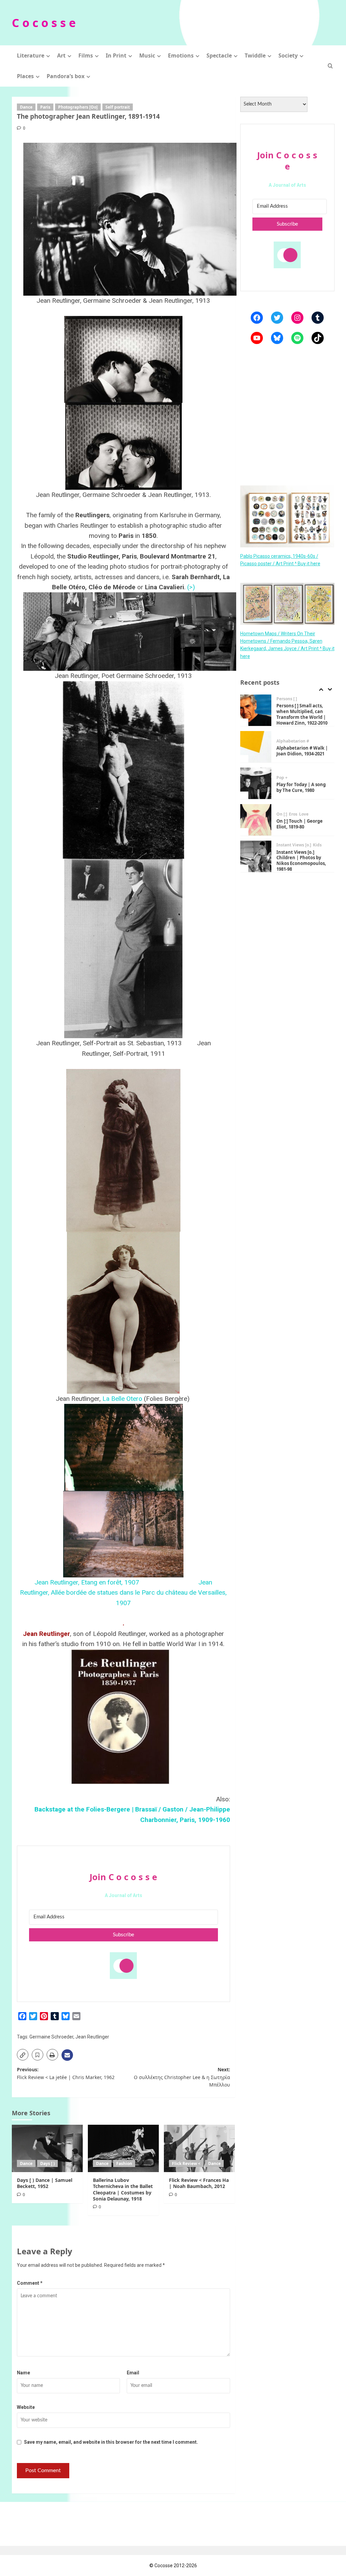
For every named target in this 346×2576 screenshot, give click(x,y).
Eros (293, 814)
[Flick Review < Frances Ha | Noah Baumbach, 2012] (199, 2148)
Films (86, 55)
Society (288, 55)
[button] (330, 66)
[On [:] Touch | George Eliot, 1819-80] (256, 820)
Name (23, 2373)
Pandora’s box (66, 76)
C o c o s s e (44, 23)
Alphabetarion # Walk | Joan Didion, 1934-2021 (302, 751)
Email (133, 2373)
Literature (31, 55)
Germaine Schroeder (51, 2037)
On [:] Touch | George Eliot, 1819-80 (300, 824)
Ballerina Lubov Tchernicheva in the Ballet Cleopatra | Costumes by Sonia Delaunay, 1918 (123, 2189)
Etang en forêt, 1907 (111, 1582)
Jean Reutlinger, (58, 1582)
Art (61, 55)
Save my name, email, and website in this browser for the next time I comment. (111, 2442)
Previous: (66, 2073)
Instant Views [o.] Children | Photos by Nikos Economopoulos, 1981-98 (301, 861)
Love (304, 814)
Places (25, 76)
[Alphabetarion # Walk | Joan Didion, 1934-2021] (256, 747)
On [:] (282, 814)
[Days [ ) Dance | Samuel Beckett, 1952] (47, 2148)
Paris (45, 107)
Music (147, 55)
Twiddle (255, 55)
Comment (30, 2283)
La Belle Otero (122, 1399)
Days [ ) (47, 2163)
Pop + (282, 778)
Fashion (124, 2163)
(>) (191, 587)
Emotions (181, 55)
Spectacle (219, 55)
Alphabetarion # (293, 741)
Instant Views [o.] (294, 845)
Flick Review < (186, 2163)
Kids (317, 845)
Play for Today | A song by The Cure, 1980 (301, 787)
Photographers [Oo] (78, 107)
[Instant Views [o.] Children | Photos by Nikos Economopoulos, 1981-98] (256, 856)
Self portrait (118, 107)
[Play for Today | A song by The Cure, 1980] (256, 783)
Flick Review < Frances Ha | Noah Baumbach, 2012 (199, 2183)
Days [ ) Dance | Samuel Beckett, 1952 (45, 2183)
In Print (116, 55)
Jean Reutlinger (92, 2037)
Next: (182, 2077)
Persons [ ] (287, 699)
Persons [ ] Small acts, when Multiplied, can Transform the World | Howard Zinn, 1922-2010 (302, 714)
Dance (26, 107)
